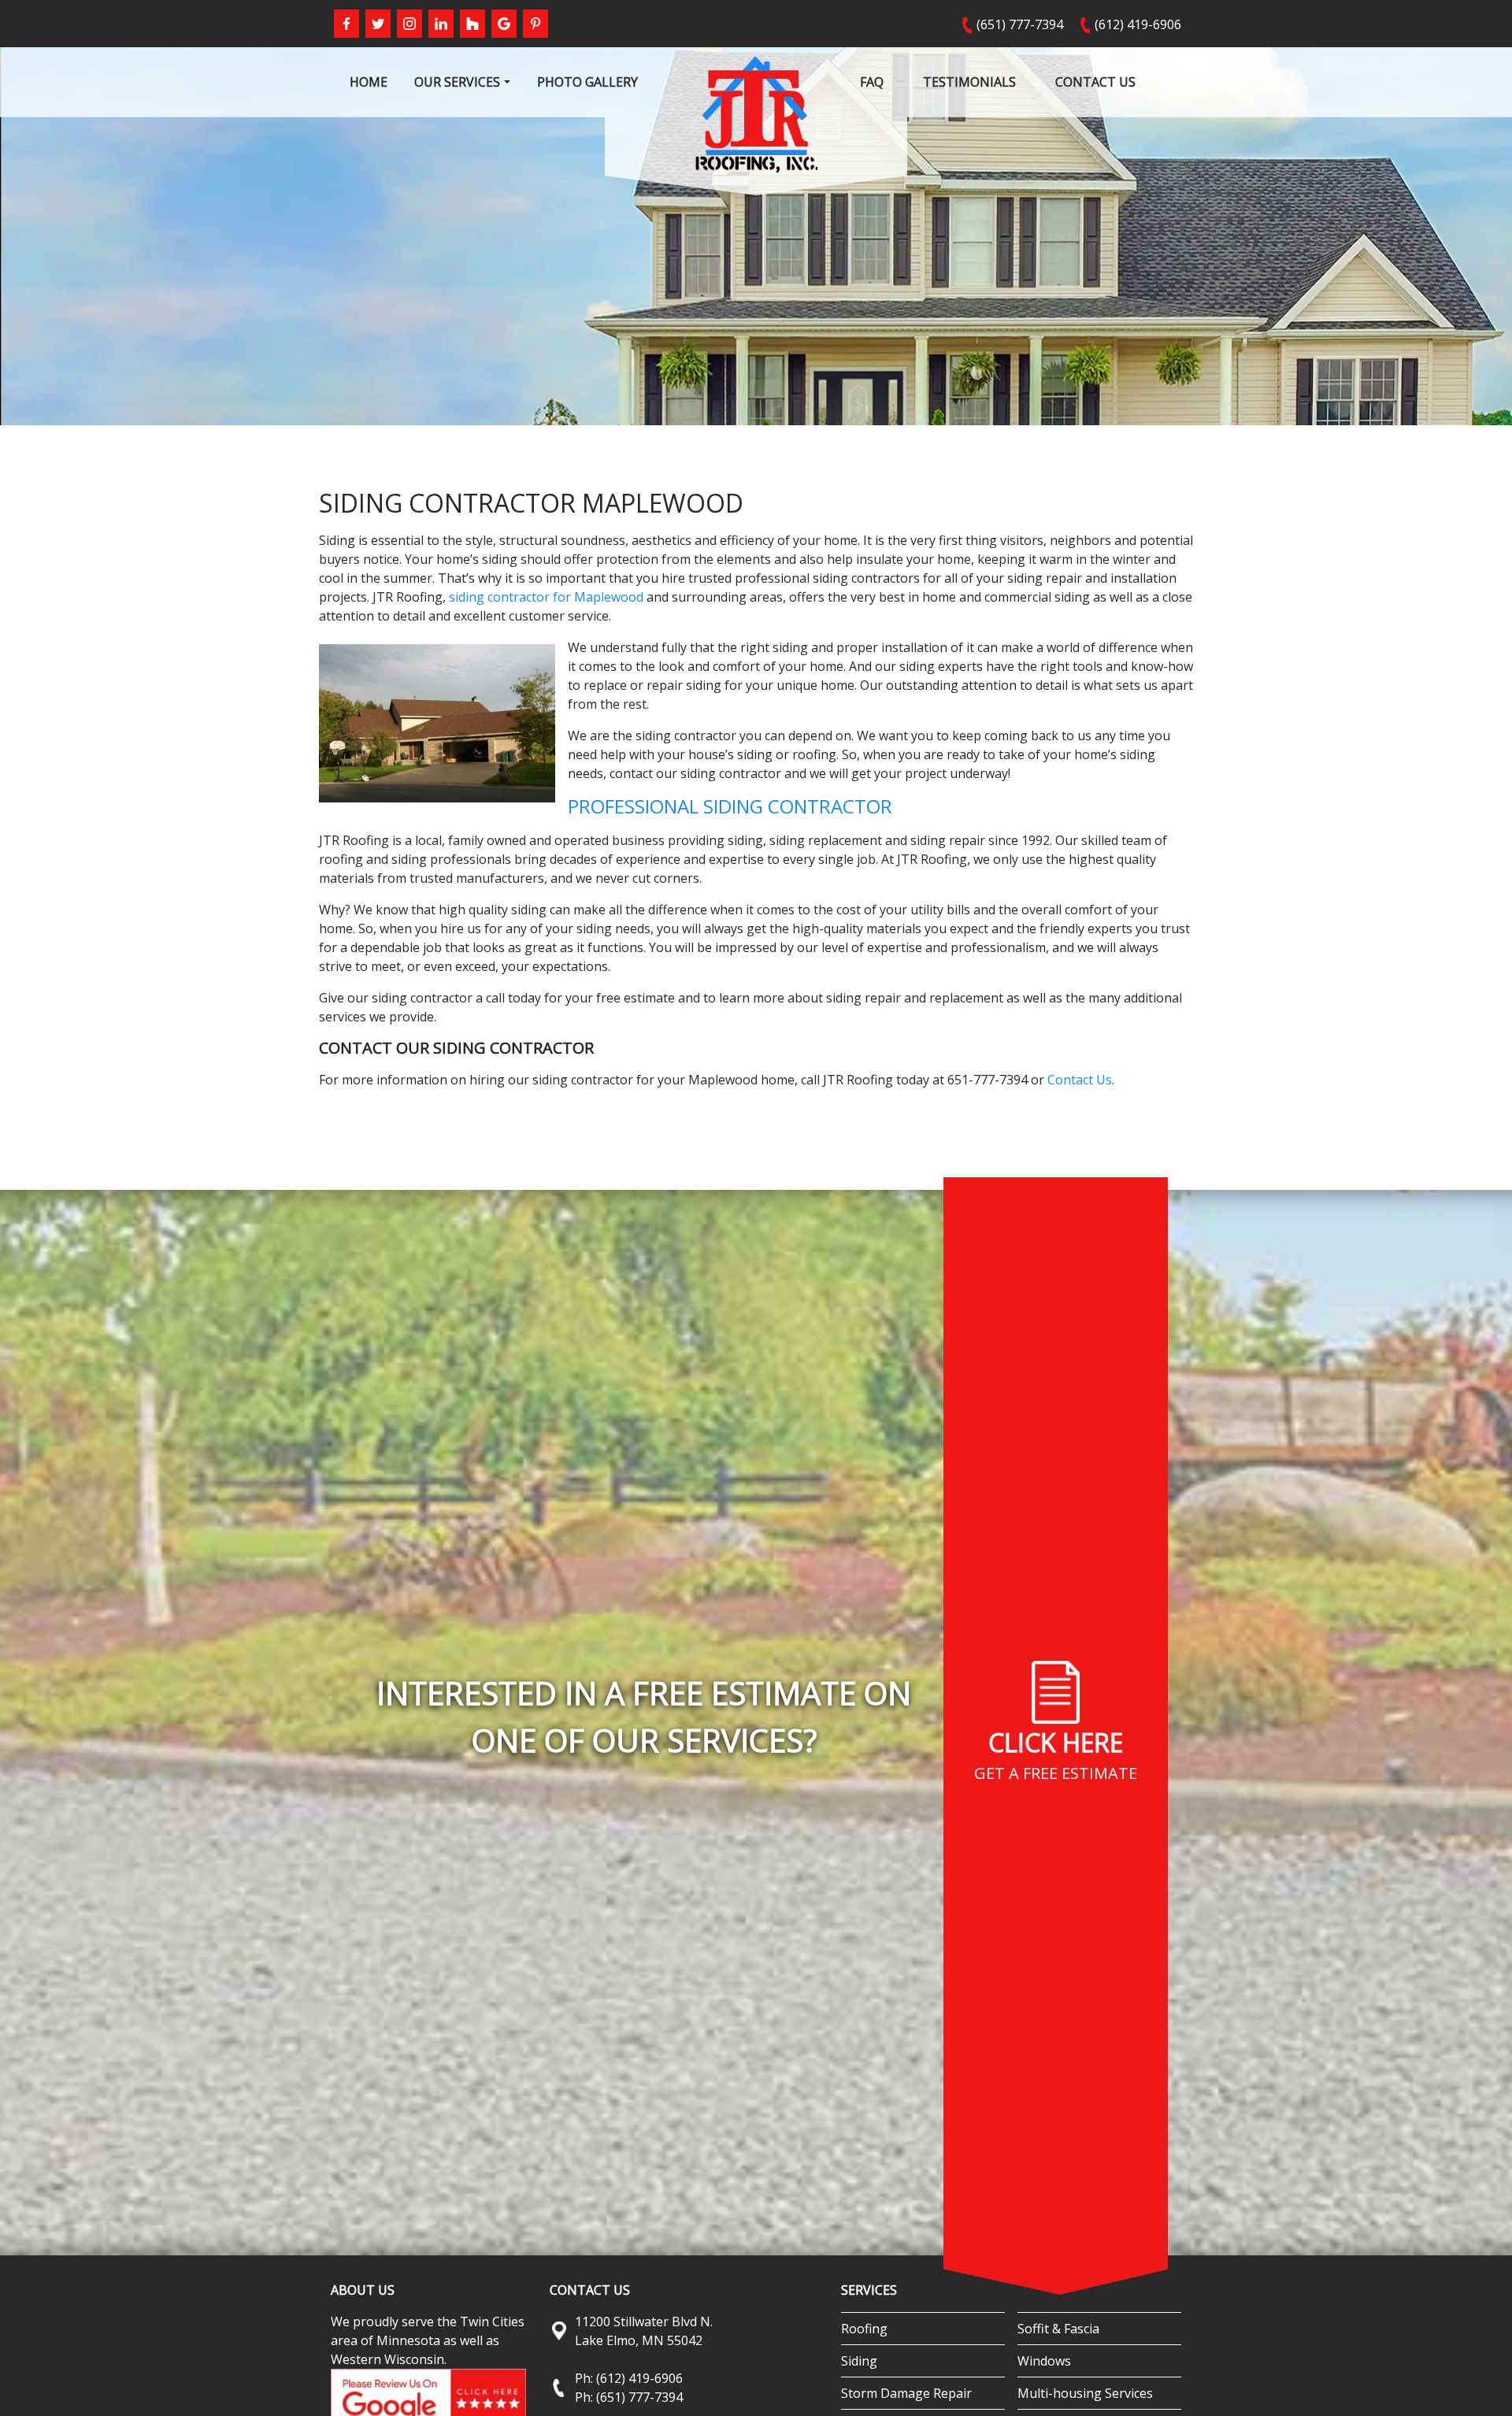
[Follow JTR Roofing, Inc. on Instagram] (409, 24)
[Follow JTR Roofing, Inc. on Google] (504, 24)
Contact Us (1080, 1080)
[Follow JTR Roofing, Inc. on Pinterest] (535, 24)
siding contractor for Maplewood (546, 597)
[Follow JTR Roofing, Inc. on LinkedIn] (441, 24)
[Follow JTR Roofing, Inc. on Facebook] (346, 24)
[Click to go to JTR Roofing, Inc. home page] (756, 113)
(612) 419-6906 (1138, 24)
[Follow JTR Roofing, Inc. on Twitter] (378, 24)
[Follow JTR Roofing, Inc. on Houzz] (472, 24)
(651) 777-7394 (1020, 24)
